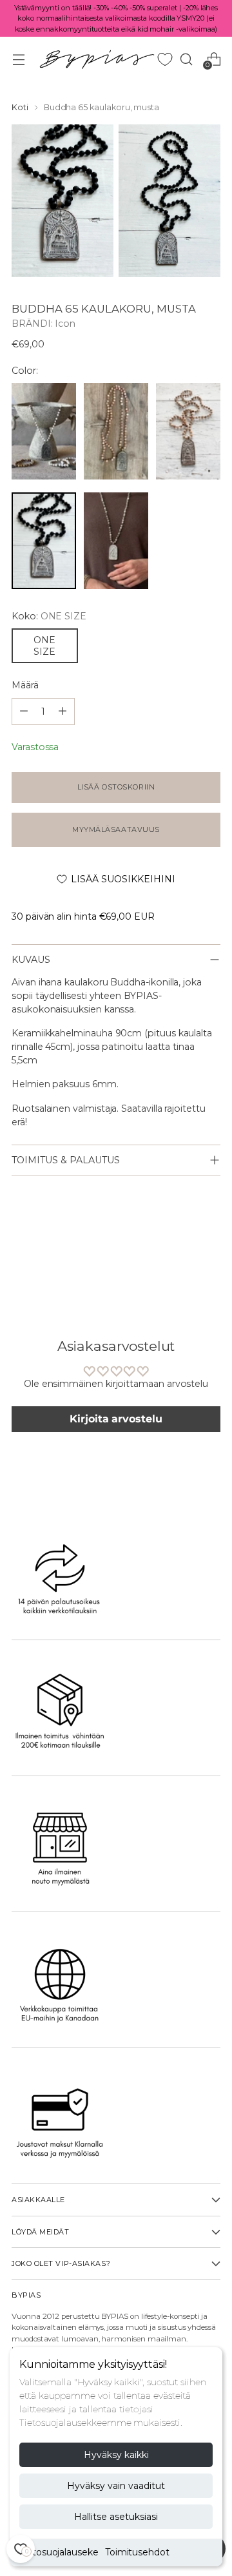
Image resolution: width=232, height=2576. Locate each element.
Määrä (25, 685)
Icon (65, 324)
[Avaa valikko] (18, 59)
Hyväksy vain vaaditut (116, 2486)
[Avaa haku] (186, 59)
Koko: (49, 616)
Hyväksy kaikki (116, 2455)
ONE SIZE (44, 646)
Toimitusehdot (137, 2552)
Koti (20, 107)
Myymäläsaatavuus (116, 829)
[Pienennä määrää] (63, 712)
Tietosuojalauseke (59, 2552)
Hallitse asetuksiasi (116, 2517)
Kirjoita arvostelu (116, 1419)
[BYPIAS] (97, 59)
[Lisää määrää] (24, 712)
